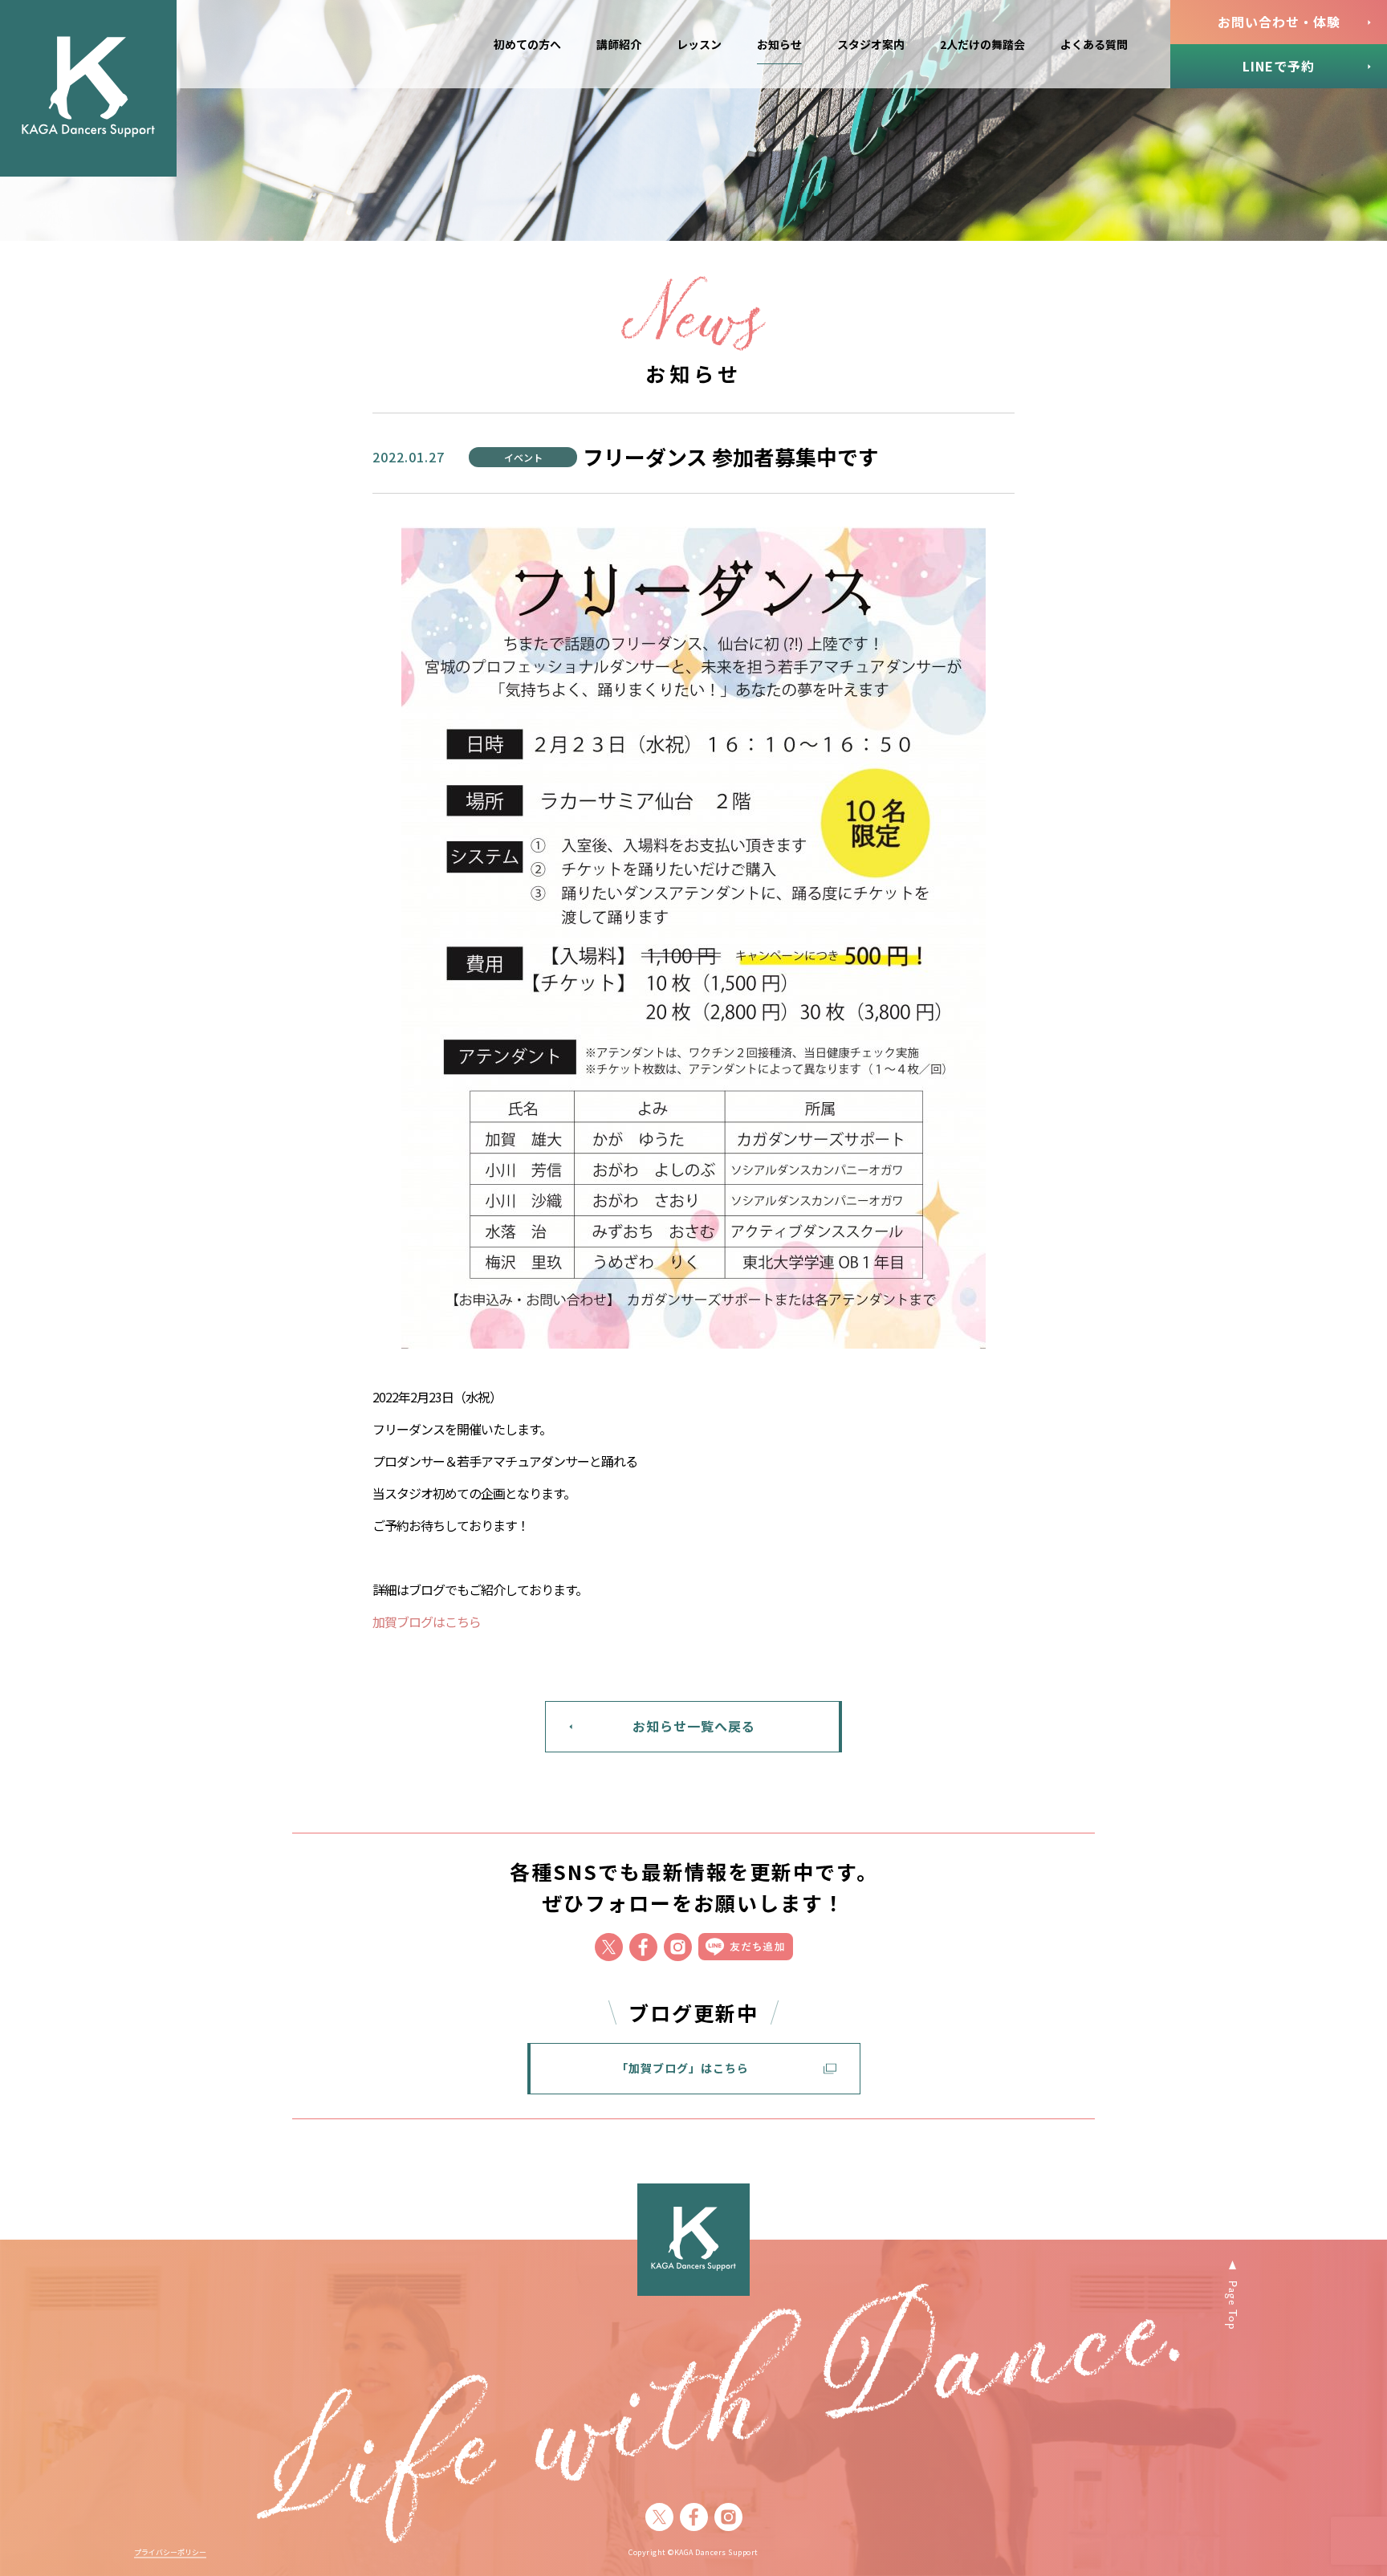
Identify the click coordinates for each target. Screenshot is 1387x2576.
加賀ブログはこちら (427, 1622)
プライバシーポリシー (170, 2553)
